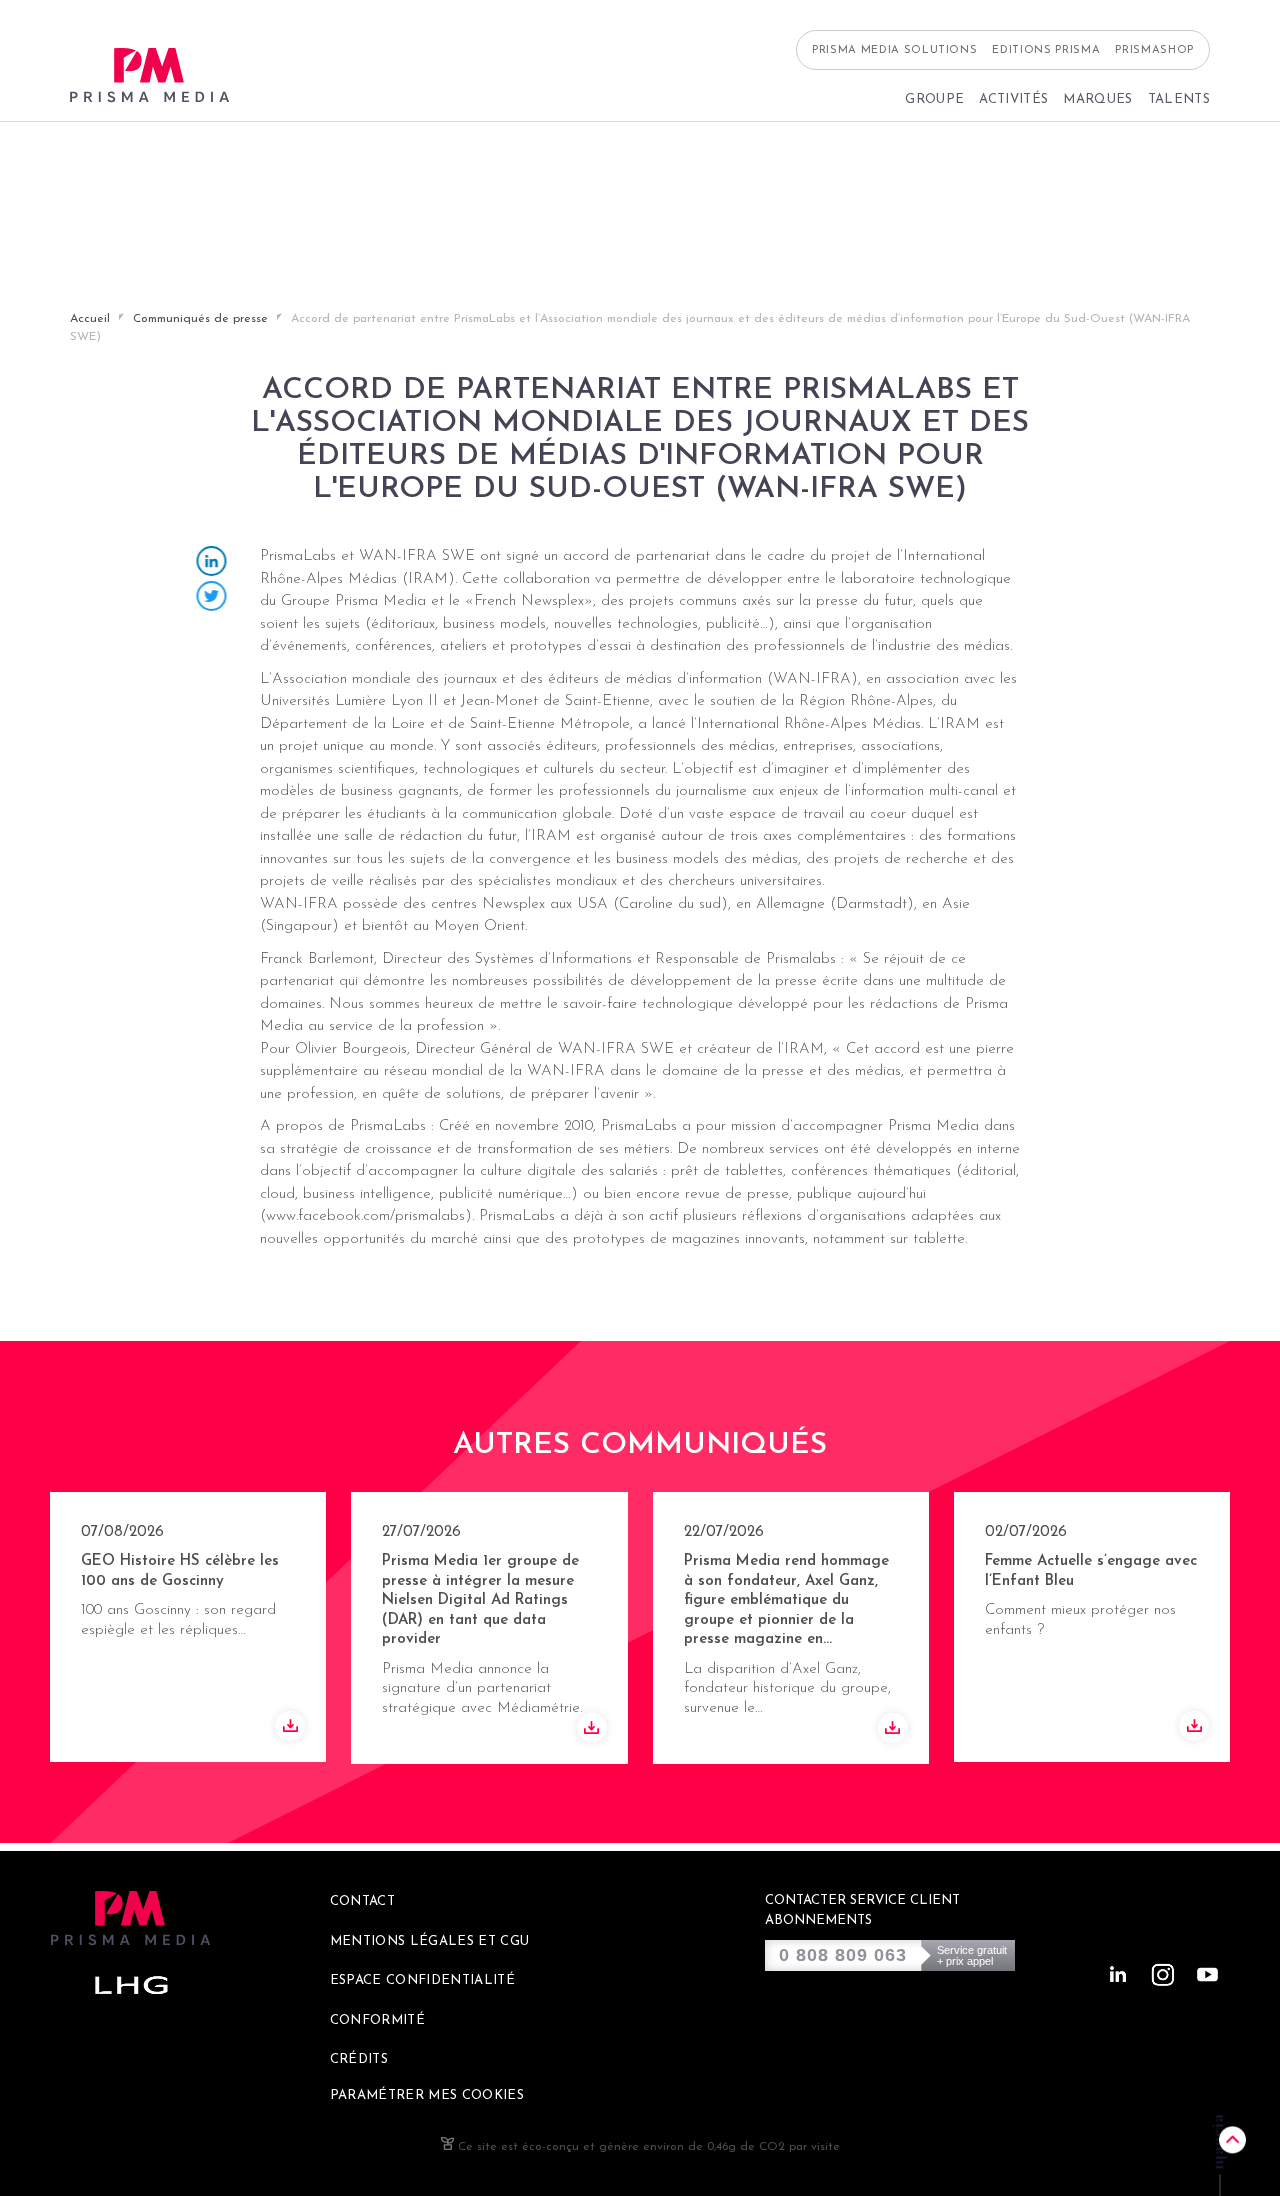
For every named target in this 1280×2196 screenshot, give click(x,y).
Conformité (377, 2020)
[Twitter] (212, 598)
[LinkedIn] (212, 563)
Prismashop (1154, 50)
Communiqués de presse (200, 319)
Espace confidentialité (422, 1980)
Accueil (90, 319)
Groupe (934, 99)
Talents (1179, 99)
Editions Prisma (1046, 50)
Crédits (359, 2059)
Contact (362, 1901)
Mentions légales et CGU (430, 1941)
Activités (1013, 99)
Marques (1097, 99)
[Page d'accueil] (150, 75)
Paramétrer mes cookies (427, 2095)
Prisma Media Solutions (895, 50)
